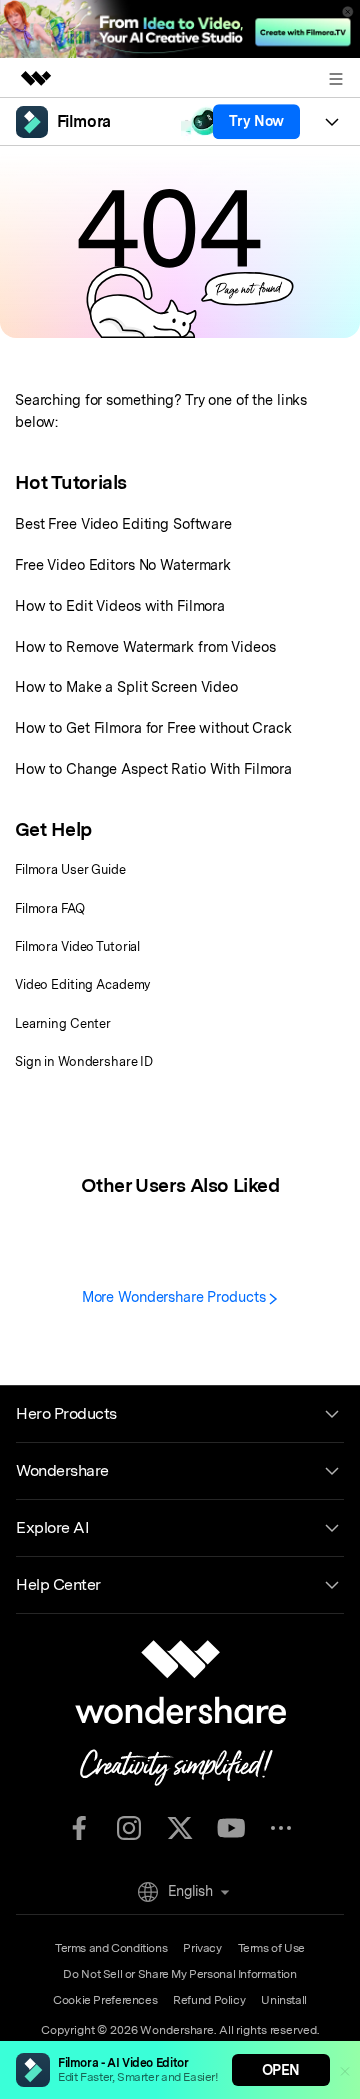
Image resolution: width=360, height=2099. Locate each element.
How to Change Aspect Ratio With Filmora (153, 768)
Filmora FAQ (50, 908)
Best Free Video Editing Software (123, 523)
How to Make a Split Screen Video (126, 686)
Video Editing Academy (82, 984)
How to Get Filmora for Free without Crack (153, 727)
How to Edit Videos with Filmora (120, 605)
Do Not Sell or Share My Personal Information (179, 1974)
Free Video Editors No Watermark (123, 564)
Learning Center (63, 1023)
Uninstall (284, 2000)
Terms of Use (271, 1948)
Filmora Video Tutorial (77, 946)
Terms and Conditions (111, 1948)
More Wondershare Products (176, 1296)
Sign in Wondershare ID (84, 1061)
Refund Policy (209, 2000)
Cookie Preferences (105, 2000)
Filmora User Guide (70, 869)
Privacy (202, 1948)
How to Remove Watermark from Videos (145, 646)
